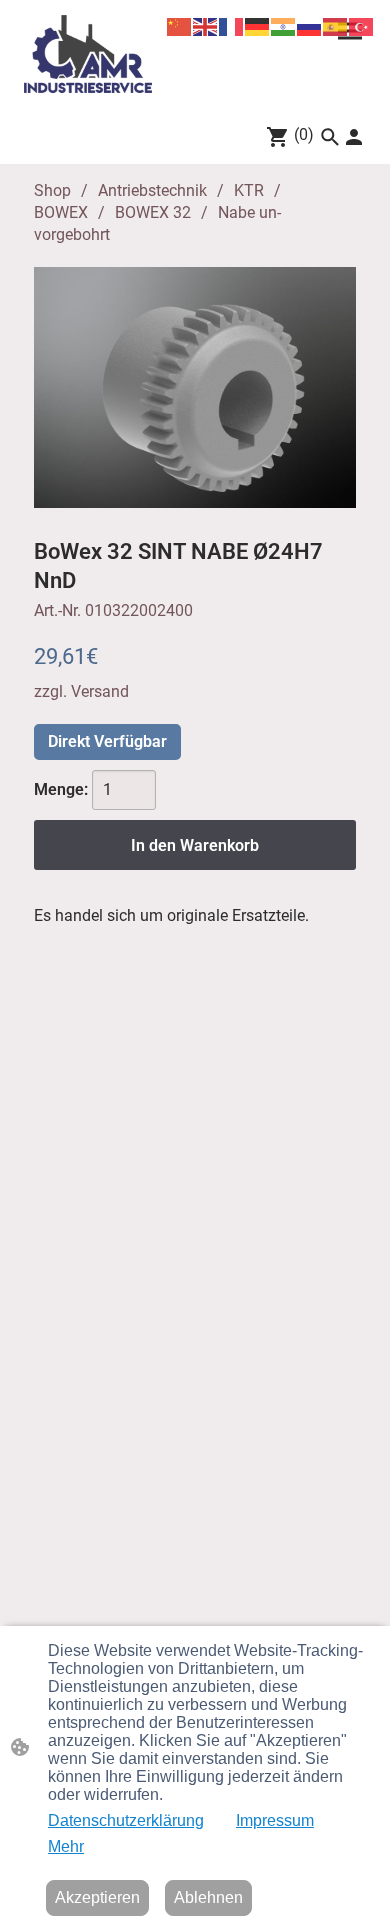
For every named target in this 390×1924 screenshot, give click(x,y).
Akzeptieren (97, 1897)
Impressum (275, 1820)
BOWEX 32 (153, 212)
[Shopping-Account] (354, 137)
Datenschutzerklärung (126, 1820)
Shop (52, 190)
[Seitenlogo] (88, 54)
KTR (249, 190)
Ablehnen (208, 1897)
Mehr (66, 1846)
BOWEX (61, 212)
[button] (330, 137)
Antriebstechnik (152, 190)
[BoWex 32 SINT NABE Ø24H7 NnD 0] (195, 387)
